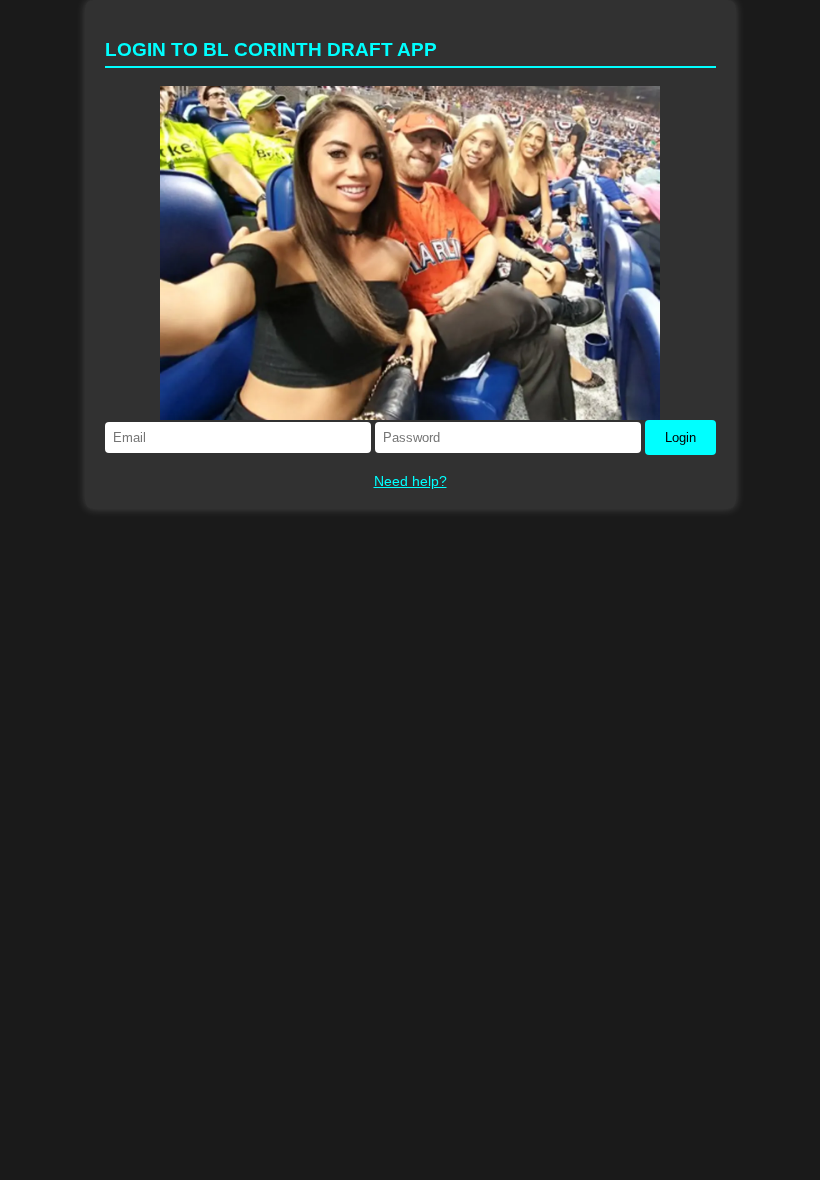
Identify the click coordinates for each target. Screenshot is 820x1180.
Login (680, 437)
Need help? (410, 481)
